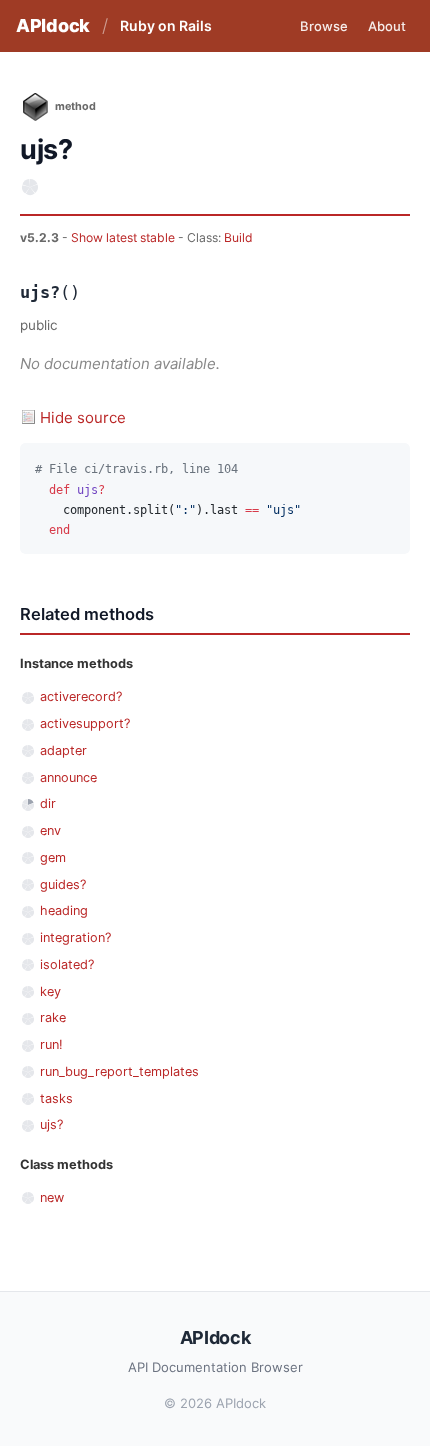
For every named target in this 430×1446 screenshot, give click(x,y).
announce (68, 777)
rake (53, 1017)
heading (64, 910)
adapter (63, 750)
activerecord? (81, 696)
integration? (75, 937)
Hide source (83, 417)
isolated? (67, 964)
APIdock (53, 25)
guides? (63, 884)
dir (48, 803)
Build (238, 237)
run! (51, 1044)
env (50, 830)
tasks (56, 1098)
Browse (324, 26)
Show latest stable (124, 237)
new (52, 1197)
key (50, 991)
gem (53, 857)
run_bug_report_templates (119, 1071)
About (387, 26)
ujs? (51, 1124)
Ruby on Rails (166, 25)
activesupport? (85, 723)
